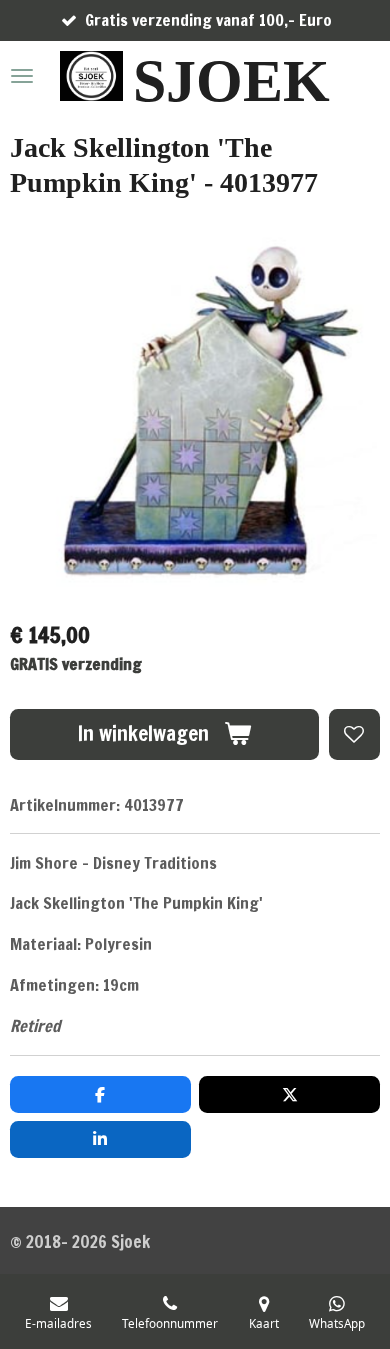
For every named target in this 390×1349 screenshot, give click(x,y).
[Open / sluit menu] (22, 76)
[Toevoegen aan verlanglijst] (354, 734)
